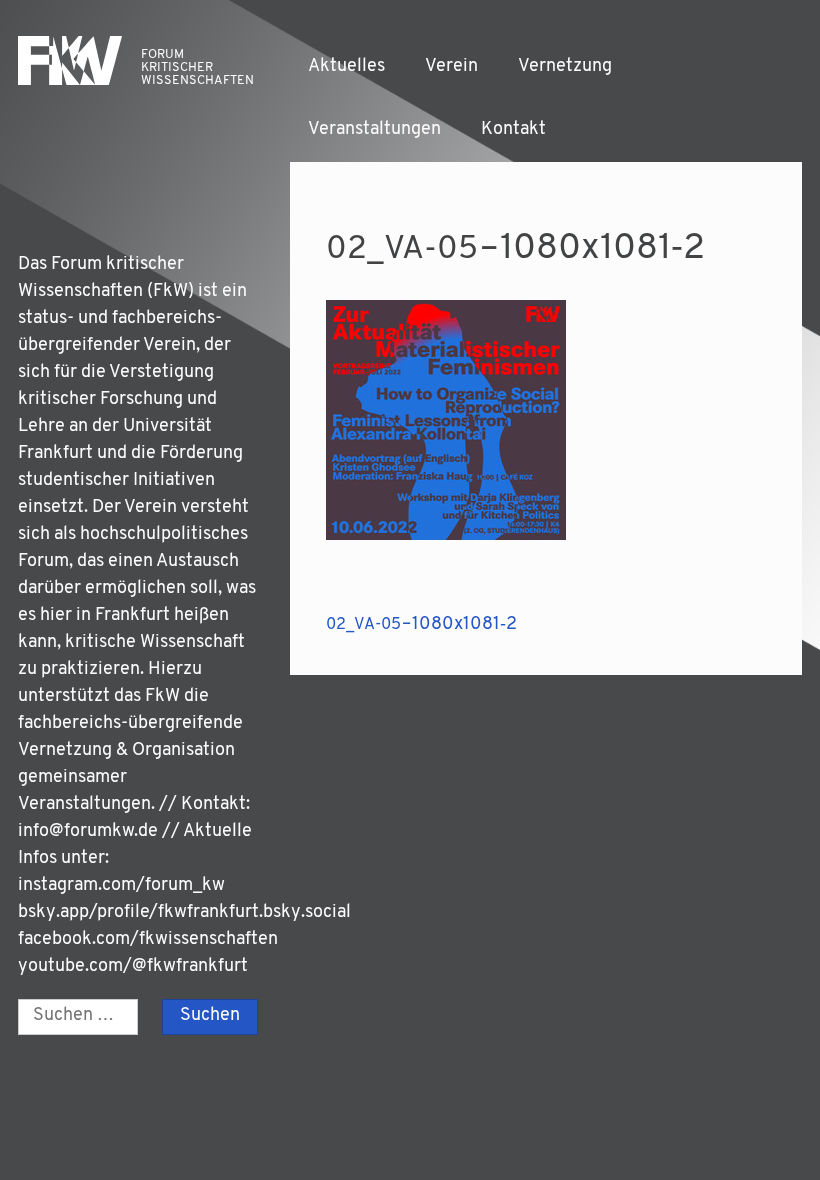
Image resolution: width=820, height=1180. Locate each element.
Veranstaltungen (374, 130)
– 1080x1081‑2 (421, 625)
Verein (451, 67)
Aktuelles (346, 67)
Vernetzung (565, 67)
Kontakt (513, 130)
